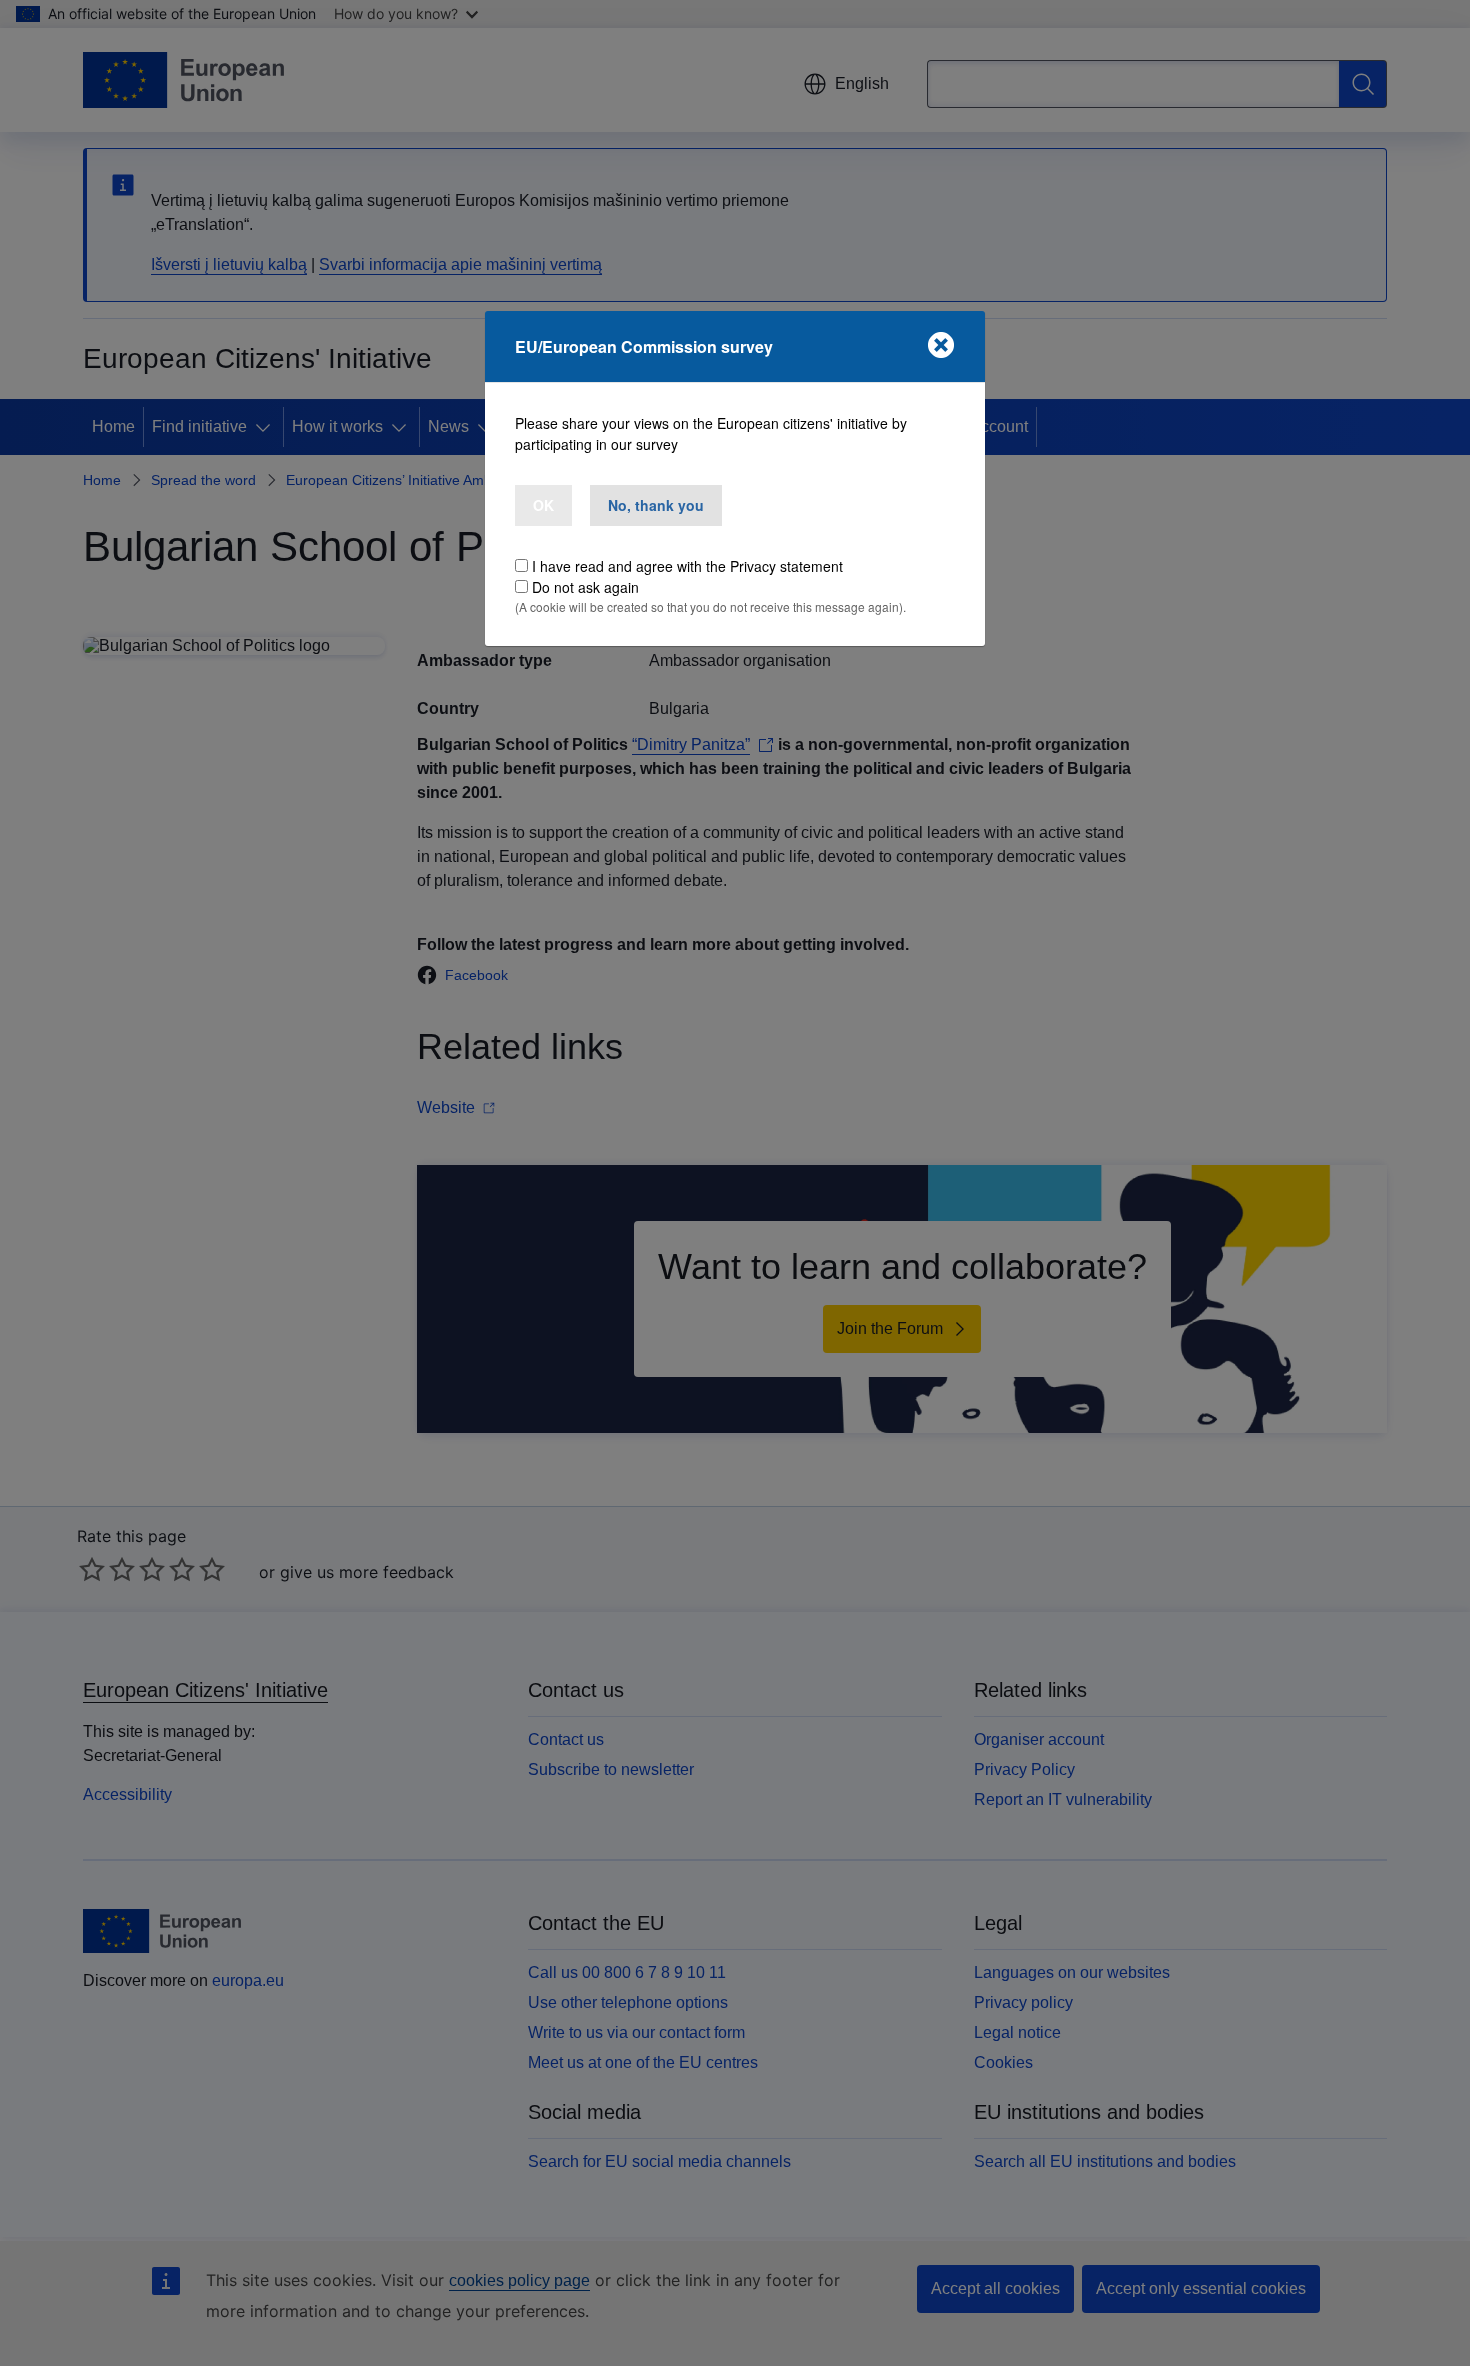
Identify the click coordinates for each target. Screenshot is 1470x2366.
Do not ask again (585, 587)
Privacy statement (786, 566)
